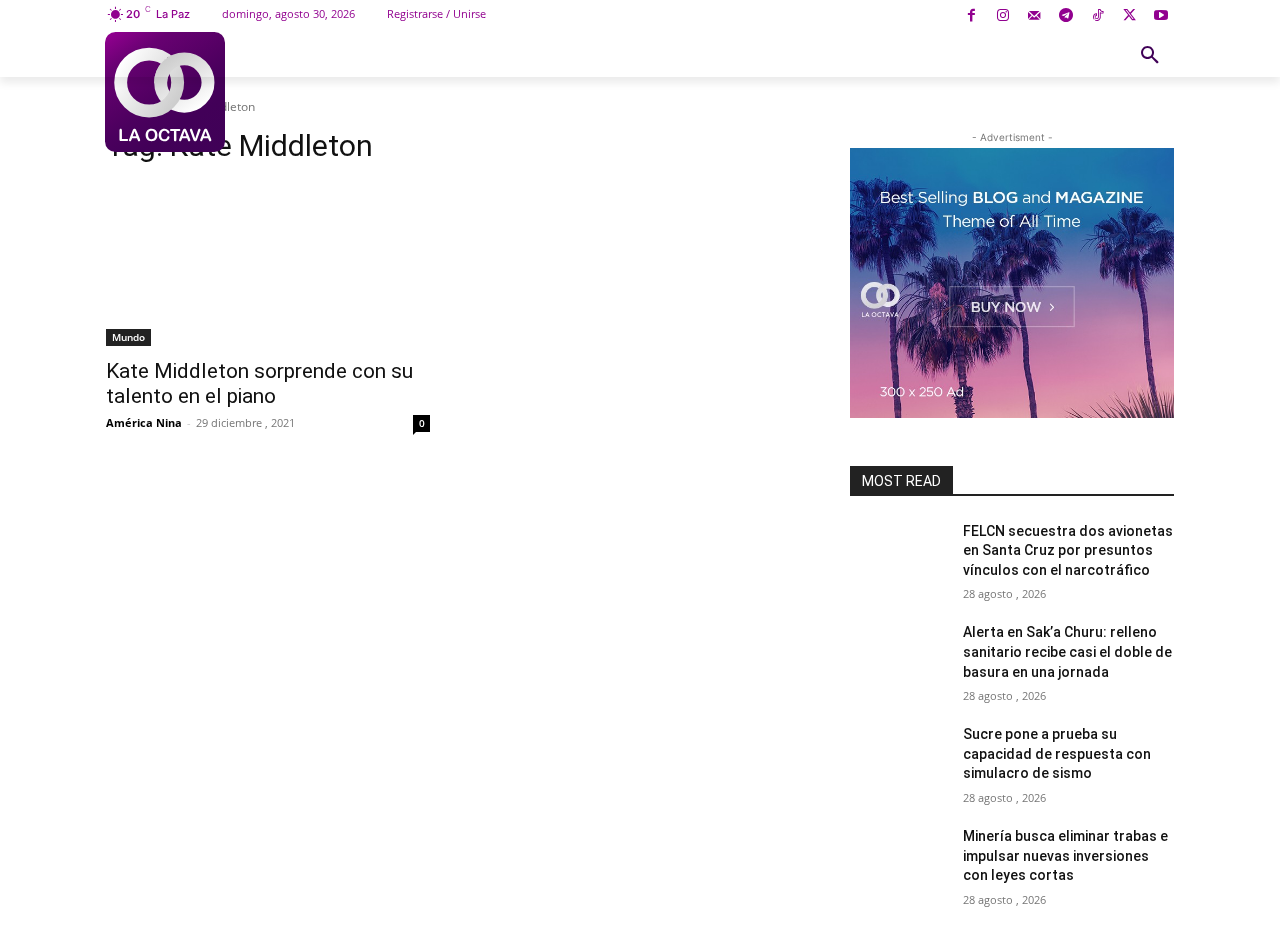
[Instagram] (1002, 16)
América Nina (144, 422)
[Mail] (1034, 16)
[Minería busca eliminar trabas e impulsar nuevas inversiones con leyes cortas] (898, 861)
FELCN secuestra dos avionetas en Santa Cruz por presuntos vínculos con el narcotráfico (1068, 550)
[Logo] (164, 92)
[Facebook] (971, 16)
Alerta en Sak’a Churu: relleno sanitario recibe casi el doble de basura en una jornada (1067, 651)
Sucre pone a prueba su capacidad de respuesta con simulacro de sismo (1057, 753)
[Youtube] (1160, 16)
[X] (1129, 16)
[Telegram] (1066, 16)
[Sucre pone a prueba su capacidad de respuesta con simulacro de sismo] (898, 759)
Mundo (128, 337)
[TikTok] (1097, 16)
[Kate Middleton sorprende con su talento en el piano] (268, 265)
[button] (1150, 56)
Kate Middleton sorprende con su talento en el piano (259, 383)
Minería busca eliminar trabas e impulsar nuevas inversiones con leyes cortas (1065, 855)
